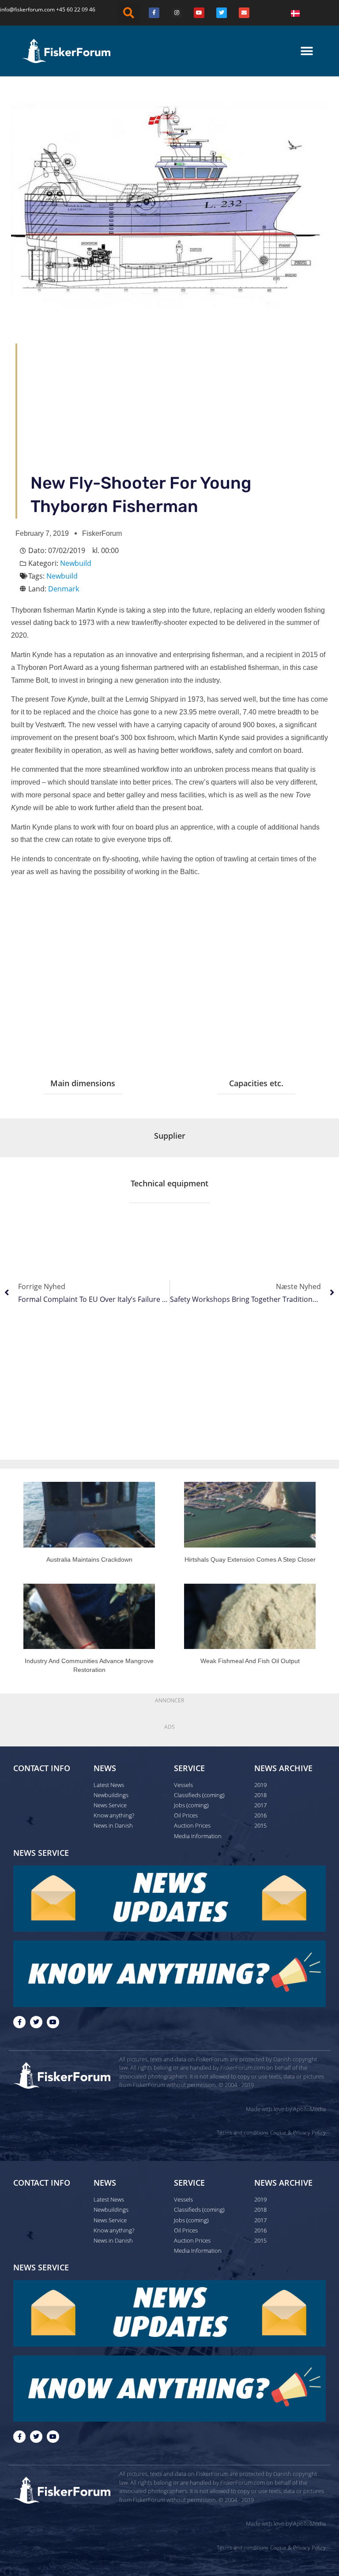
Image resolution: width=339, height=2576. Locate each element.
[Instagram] (177, 13)
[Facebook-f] (19, 2022)
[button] (129, 13)
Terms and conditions (243, 2133)
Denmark (64, 589)
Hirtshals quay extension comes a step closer (250, 1559)
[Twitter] (222, 13)
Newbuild (76, 563)
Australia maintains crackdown (89, 1559)
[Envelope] (244, 13)
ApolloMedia (309, 2109)
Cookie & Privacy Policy (298, 2133)
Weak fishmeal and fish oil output (250, 1661)
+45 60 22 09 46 (76, 9)
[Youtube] (199, 13)
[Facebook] (154, 13)
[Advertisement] (177, 405)
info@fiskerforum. (22, 9)
